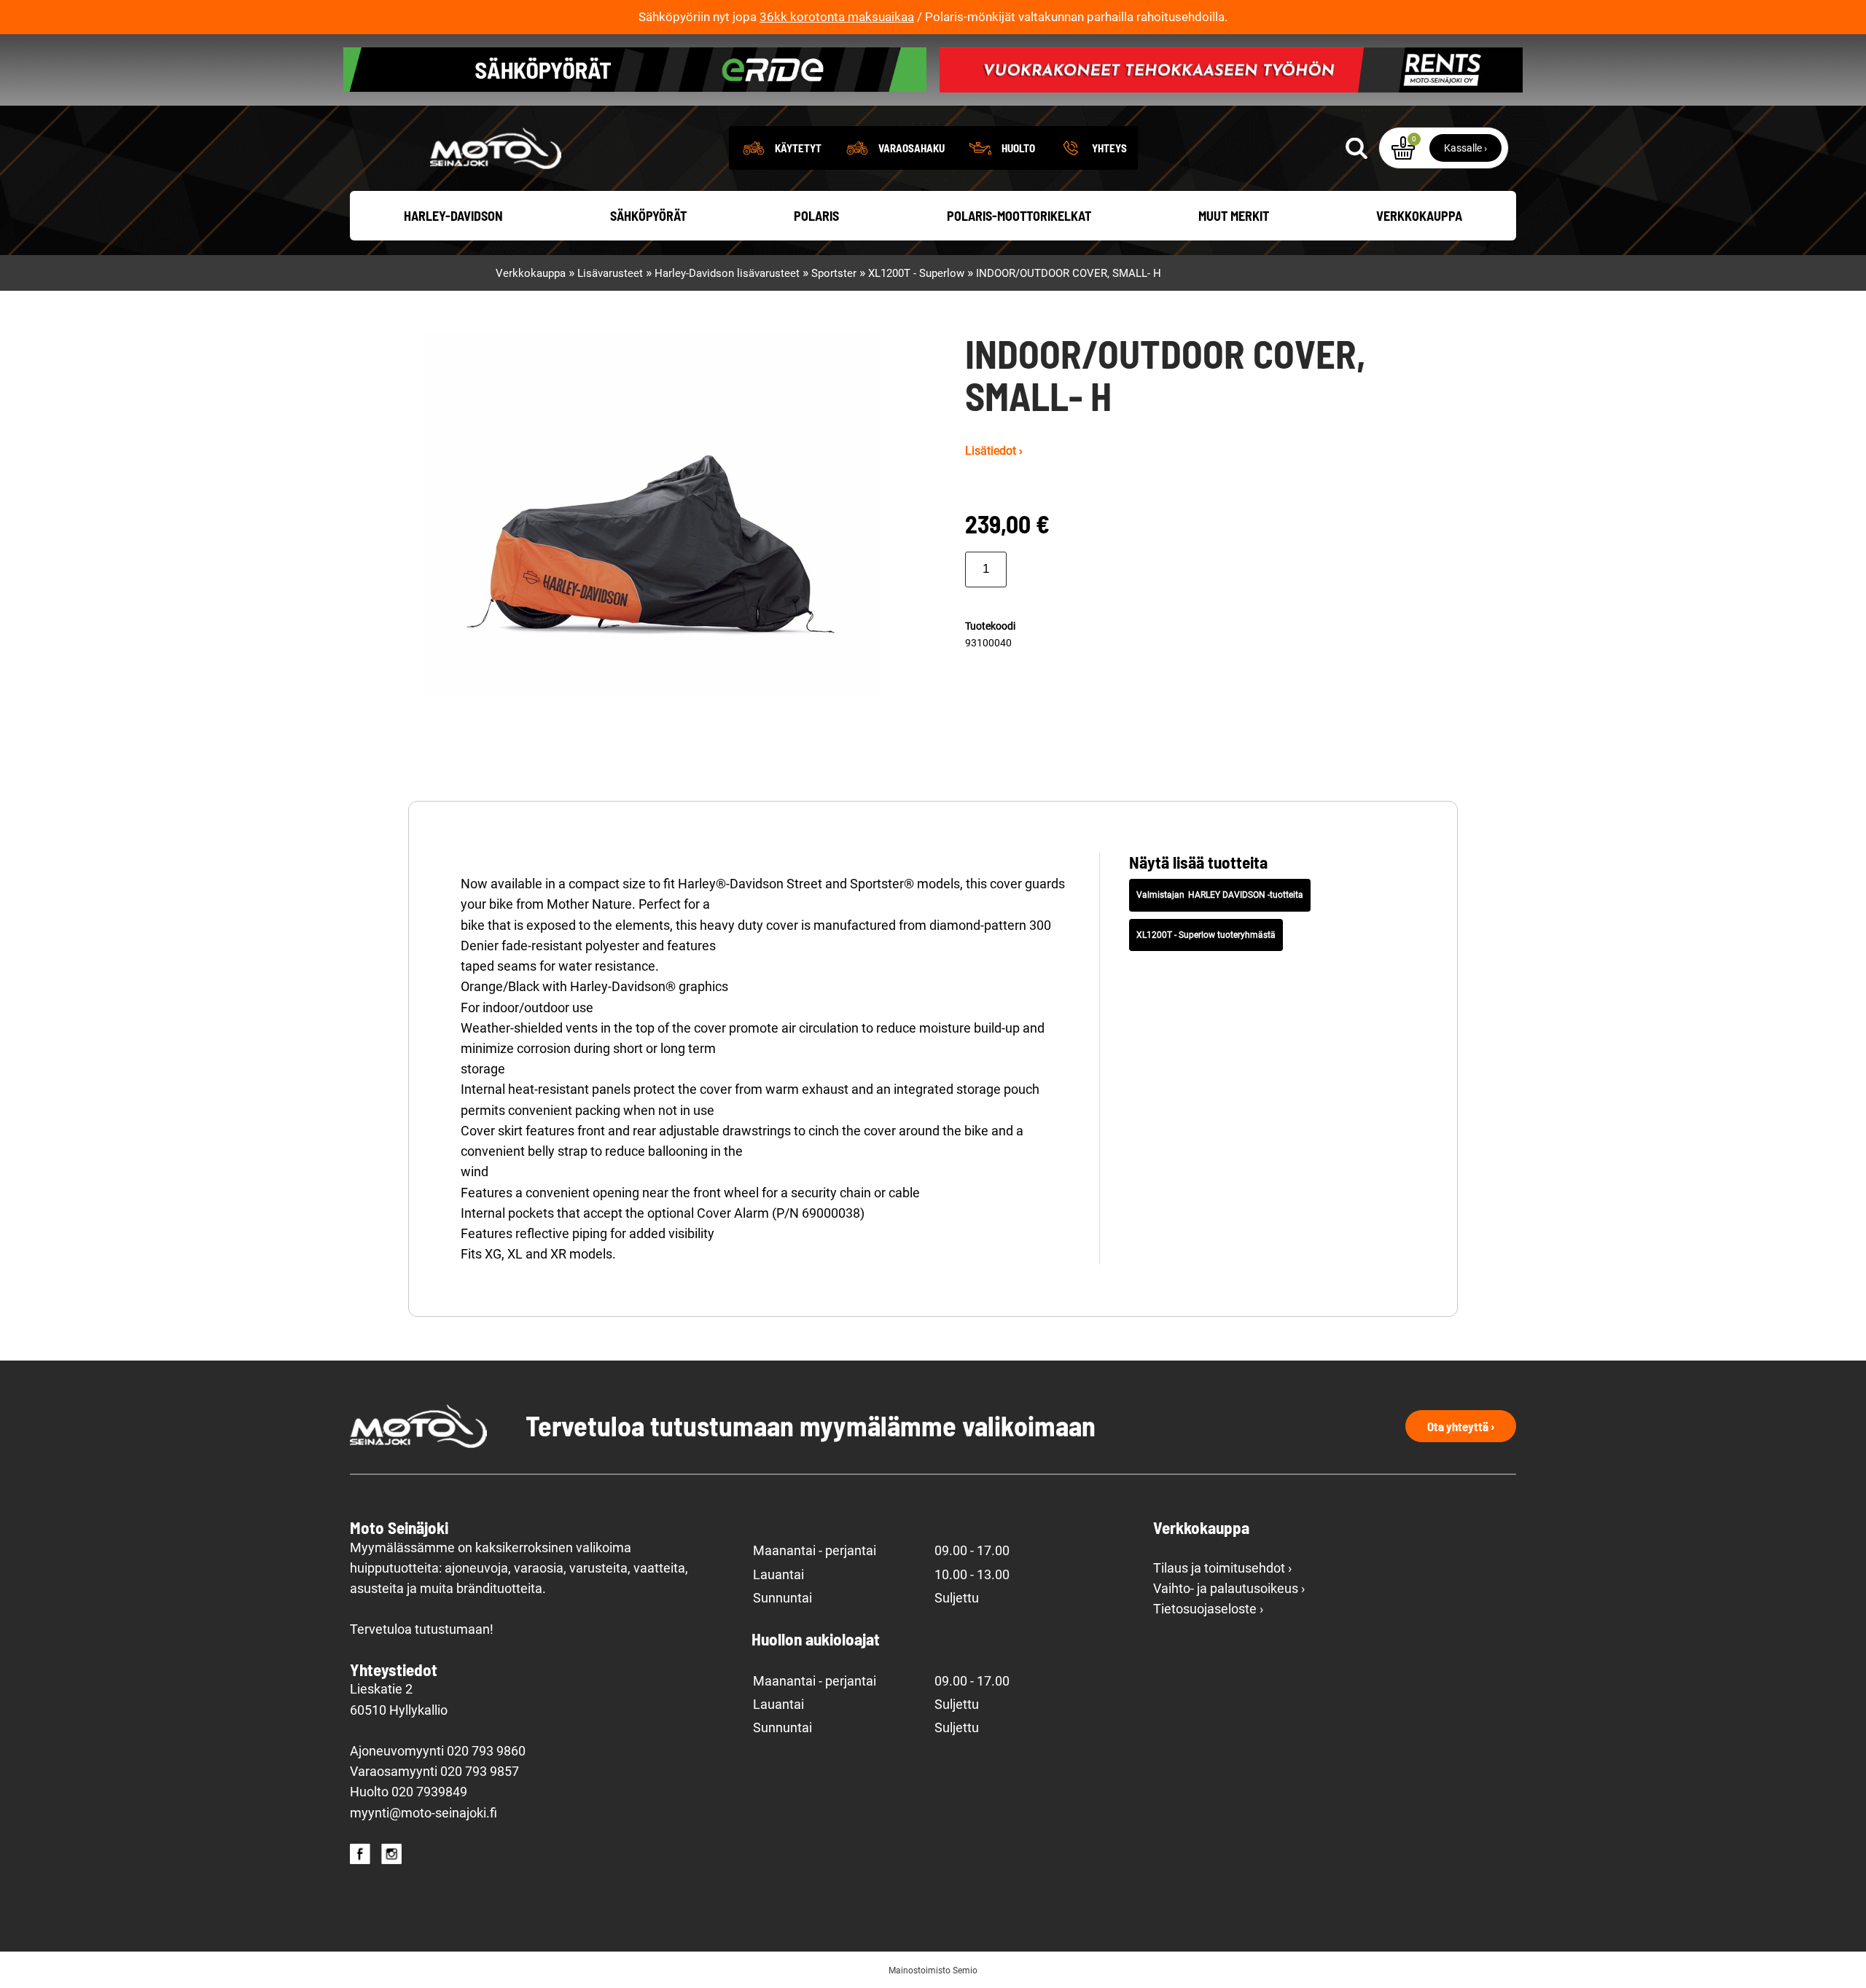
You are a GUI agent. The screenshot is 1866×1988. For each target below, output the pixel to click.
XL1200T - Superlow (916, 273)
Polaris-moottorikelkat (1019, 216)
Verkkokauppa (1419, 216)
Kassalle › (1465, 148)
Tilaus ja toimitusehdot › (1222, 1568)
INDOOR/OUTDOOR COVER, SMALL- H (1069, 273)
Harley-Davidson (453, 216)
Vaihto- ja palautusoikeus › (1229, 1589)
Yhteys (1109, 148)
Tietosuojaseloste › (1208, 1609)
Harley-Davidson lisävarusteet (727, 273)
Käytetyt (798, 148)
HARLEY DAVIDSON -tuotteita (1246, 895)
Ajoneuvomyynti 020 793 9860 (438, 1751)
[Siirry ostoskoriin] (1403, 148)
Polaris (816, 216)
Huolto (1018, 148)
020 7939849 (429, 1792)
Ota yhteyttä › (1461, 1426)
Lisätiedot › (994, 451)
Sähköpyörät (648, 216)
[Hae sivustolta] (1356, 148)
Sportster (834, 273)
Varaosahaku (911, 148)
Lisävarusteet (610, 273)
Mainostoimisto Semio (933, 1971)
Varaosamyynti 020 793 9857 (434, 1772)
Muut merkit (1234, 216)
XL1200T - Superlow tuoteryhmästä (1206, 935)
